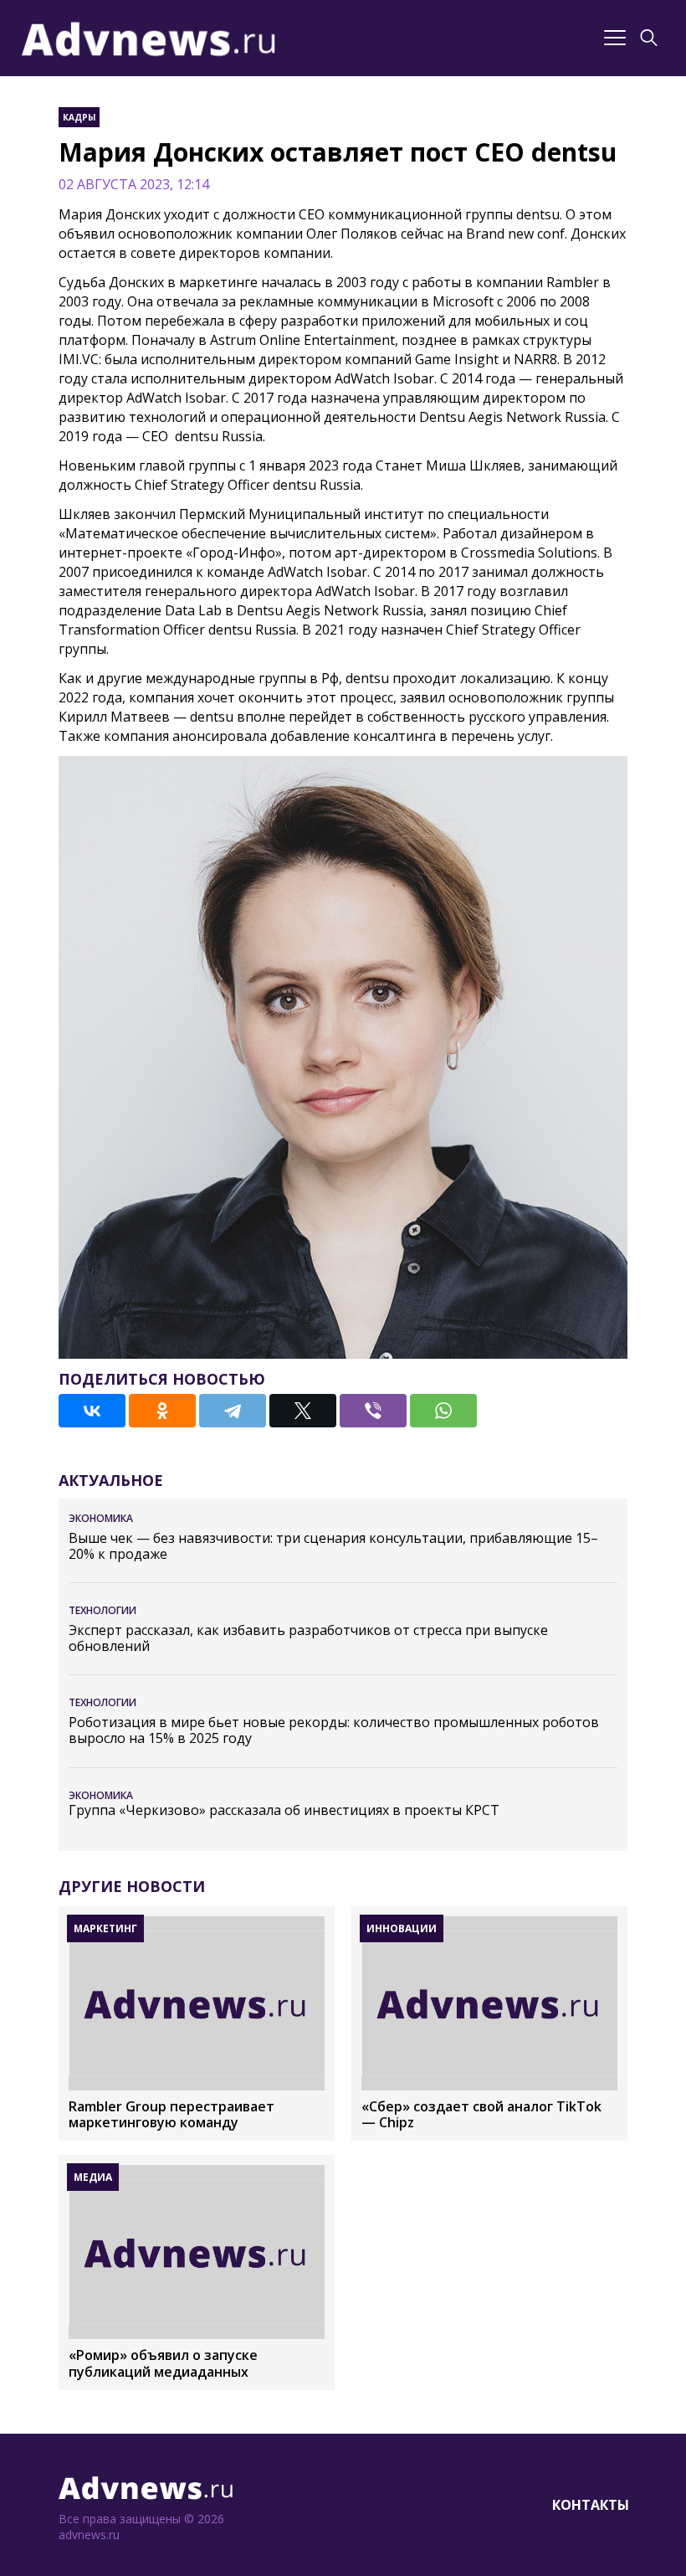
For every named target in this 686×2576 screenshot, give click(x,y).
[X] (303, 1411)
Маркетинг (105, 1928)
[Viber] (373, 1411)
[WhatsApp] (443, 1411)
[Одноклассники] (162, 1411)
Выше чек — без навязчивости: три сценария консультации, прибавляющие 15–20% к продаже (333, 1546)
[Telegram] (233, 1411)
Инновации (402, 1928)
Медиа (93, 2177)
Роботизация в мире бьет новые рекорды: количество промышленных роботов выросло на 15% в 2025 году (334, 1730)
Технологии (102, 1610)
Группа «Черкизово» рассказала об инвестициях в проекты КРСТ (284, 1810)
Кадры (79, 117)
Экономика (101, 1518)
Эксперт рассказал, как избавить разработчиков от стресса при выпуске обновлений (308, 1638)
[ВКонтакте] (92, 1411)
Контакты (591, 2505)
